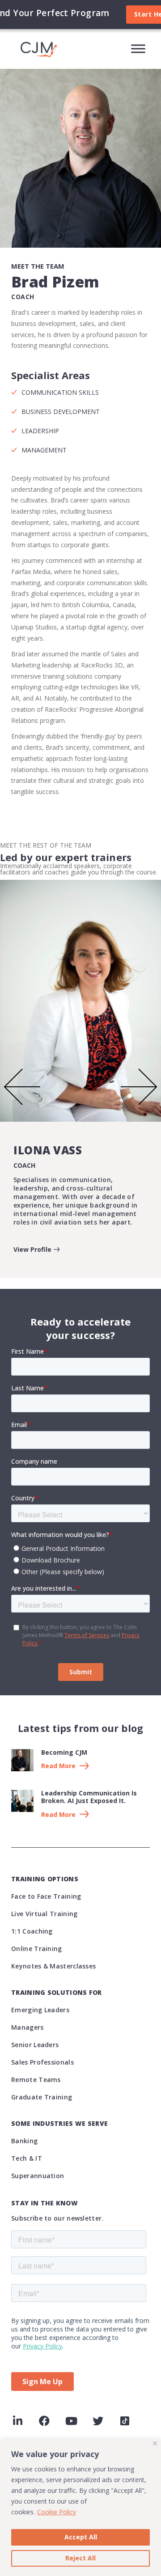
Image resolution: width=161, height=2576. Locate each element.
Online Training (37, 1949)
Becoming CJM (64, 1752)
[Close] (155, 2443)
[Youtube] (71, 2421)
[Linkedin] (17, 2421)
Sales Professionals (42, 2062)
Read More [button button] (58, 1815)
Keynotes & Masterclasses (53, 1966)
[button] (22, 1089)
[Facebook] (44, 2421)
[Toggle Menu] (138, 49)
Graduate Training (42, 2097)
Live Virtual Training (44, 1914)
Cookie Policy (57, 2512)
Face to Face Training (46, 1896)
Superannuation (38, 2176)
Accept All (81, 2537)
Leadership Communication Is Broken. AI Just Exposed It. (89, 1797)
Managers (27, 2027)
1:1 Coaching (32, 1931)
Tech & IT (27, 2158)
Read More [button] (58, 1766)
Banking (24, 2141)
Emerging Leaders (40, 2010)
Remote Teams (36, 2080)
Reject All (80, 2558)
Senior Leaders (35, 2045)
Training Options (45, 1879)
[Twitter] (98, 2421)
